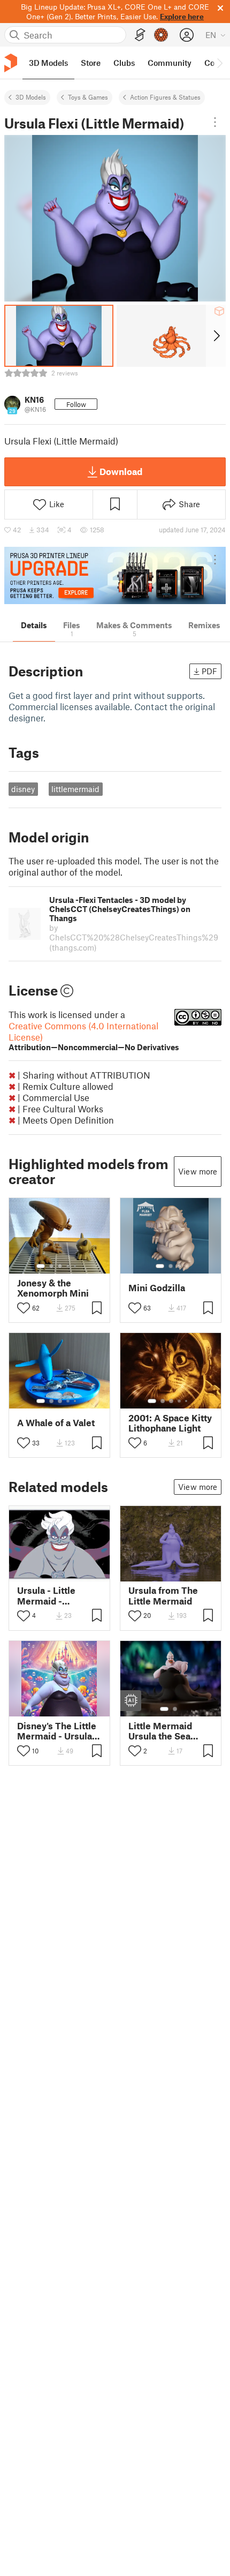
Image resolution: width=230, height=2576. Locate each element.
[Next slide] (216, 336)
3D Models (31, 97)
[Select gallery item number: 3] (60, 1266)
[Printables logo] (11, 63)
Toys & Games (88, 97)
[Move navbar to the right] (219, 63)
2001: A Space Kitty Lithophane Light (170, 1423)
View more (198, 1171)
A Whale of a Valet (56, 1423)
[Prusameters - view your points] (161, 35)
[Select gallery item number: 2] (51, 1266)
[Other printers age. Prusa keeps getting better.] (115, 575)
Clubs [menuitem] (124, 63)
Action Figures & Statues (165, 97)
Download (121, 471)
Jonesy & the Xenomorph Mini (53, 1288)
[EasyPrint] (140, 35)
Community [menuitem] (170, 63)
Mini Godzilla (157, 1288)
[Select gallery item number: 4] (68, 1266)
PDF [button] (209, 671)
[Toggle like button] (24, 1308)
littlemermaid (75, 789)
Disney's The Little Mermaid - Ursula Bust (57, 1731)
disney (23, 789)
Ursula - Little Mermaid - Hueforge (46, 1595)
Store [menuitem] (91, 63)
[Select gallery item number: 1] (41, 1266)
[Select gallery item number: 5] (76, 1266)
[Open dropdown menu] (215, 122)
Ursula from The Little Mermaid (163, 1595)
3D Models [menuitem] (48, 63)
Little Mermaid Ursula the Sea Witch (160, 1731)
